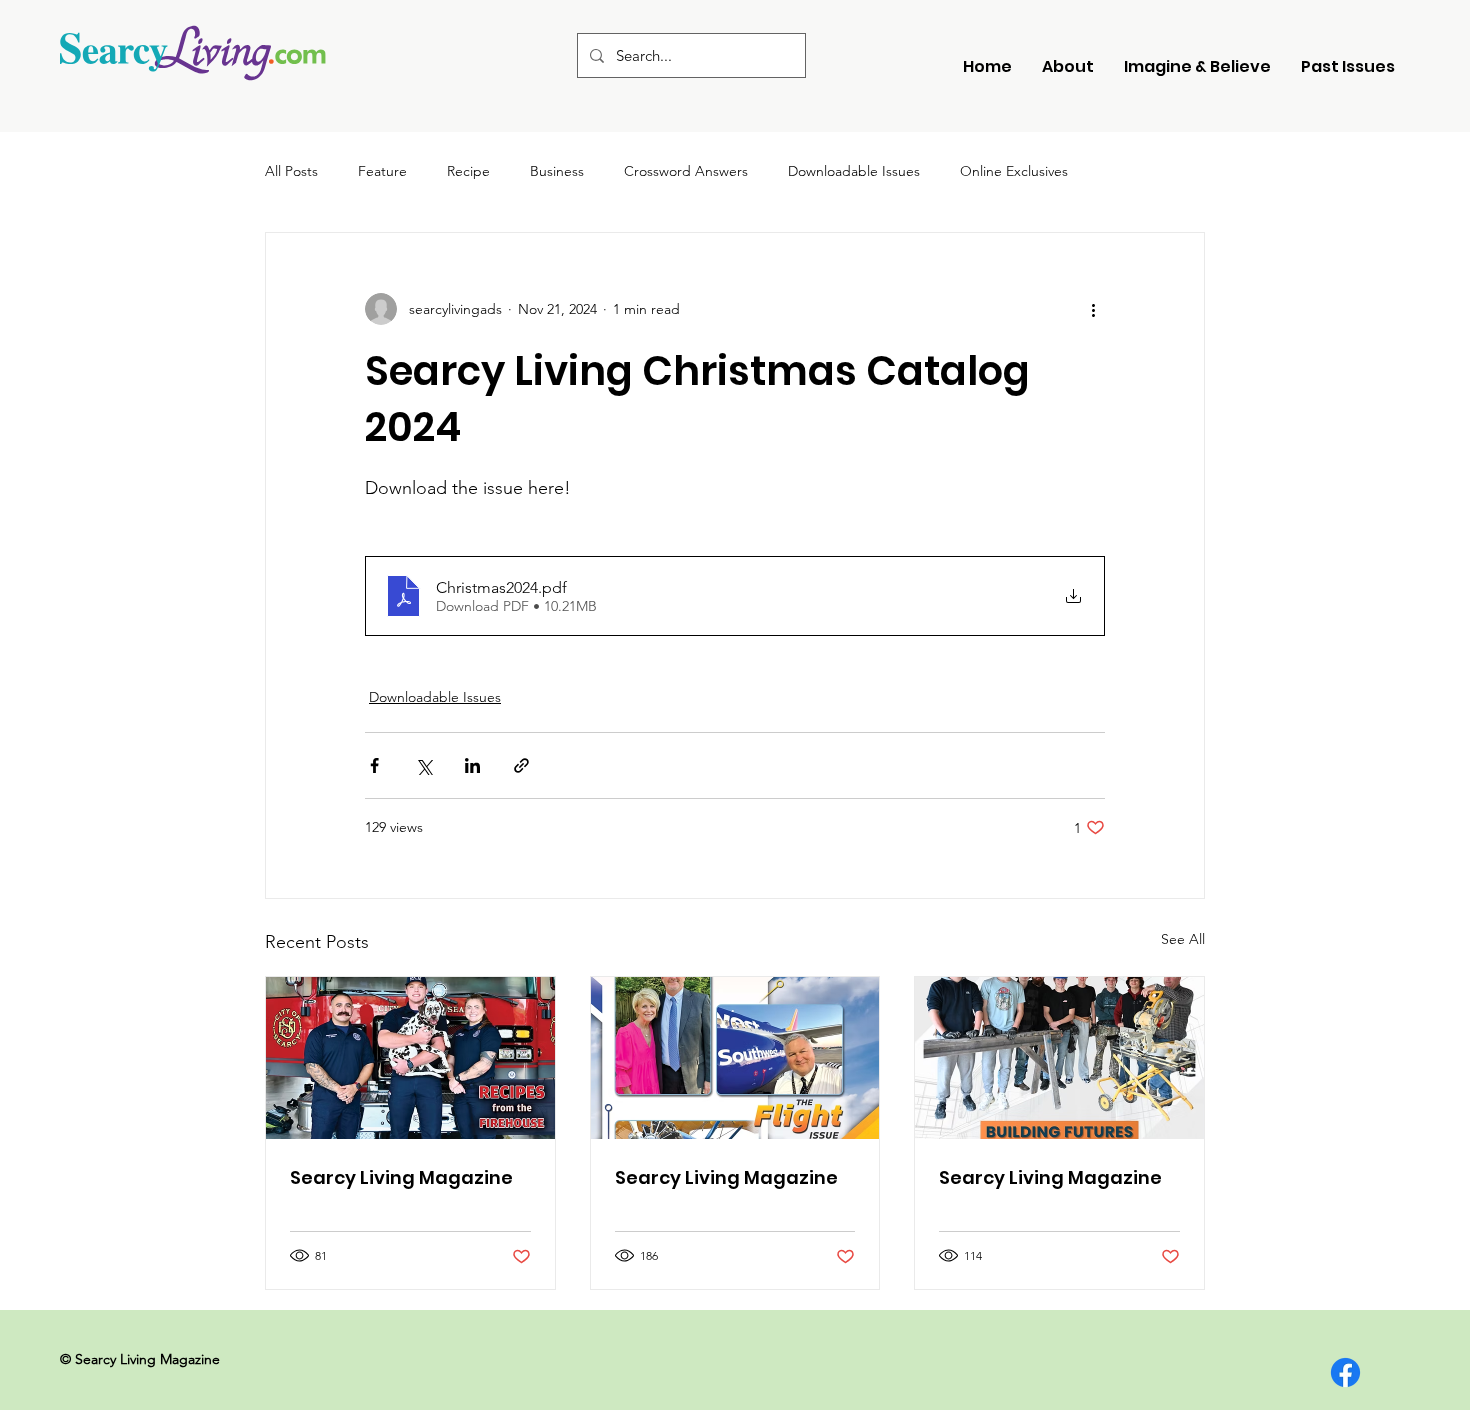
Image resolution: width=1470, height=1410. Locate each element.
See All (1183, 939)
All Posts (291, 171)
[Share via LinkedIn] (472, 765)
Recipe (468, 171)
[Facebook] (1345, 1372)
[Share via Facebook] (374, 765)
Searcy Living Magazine (401, 1177)
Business (557, 171)
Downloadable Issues (854, 171)
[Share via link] (521, 765)
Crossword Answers (686, 171)
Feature (382, 171)
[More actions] (1093, 309)
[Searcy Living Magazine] (410, 1058)
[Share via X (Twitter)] (423, 765)
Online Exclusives (1014, 171)
